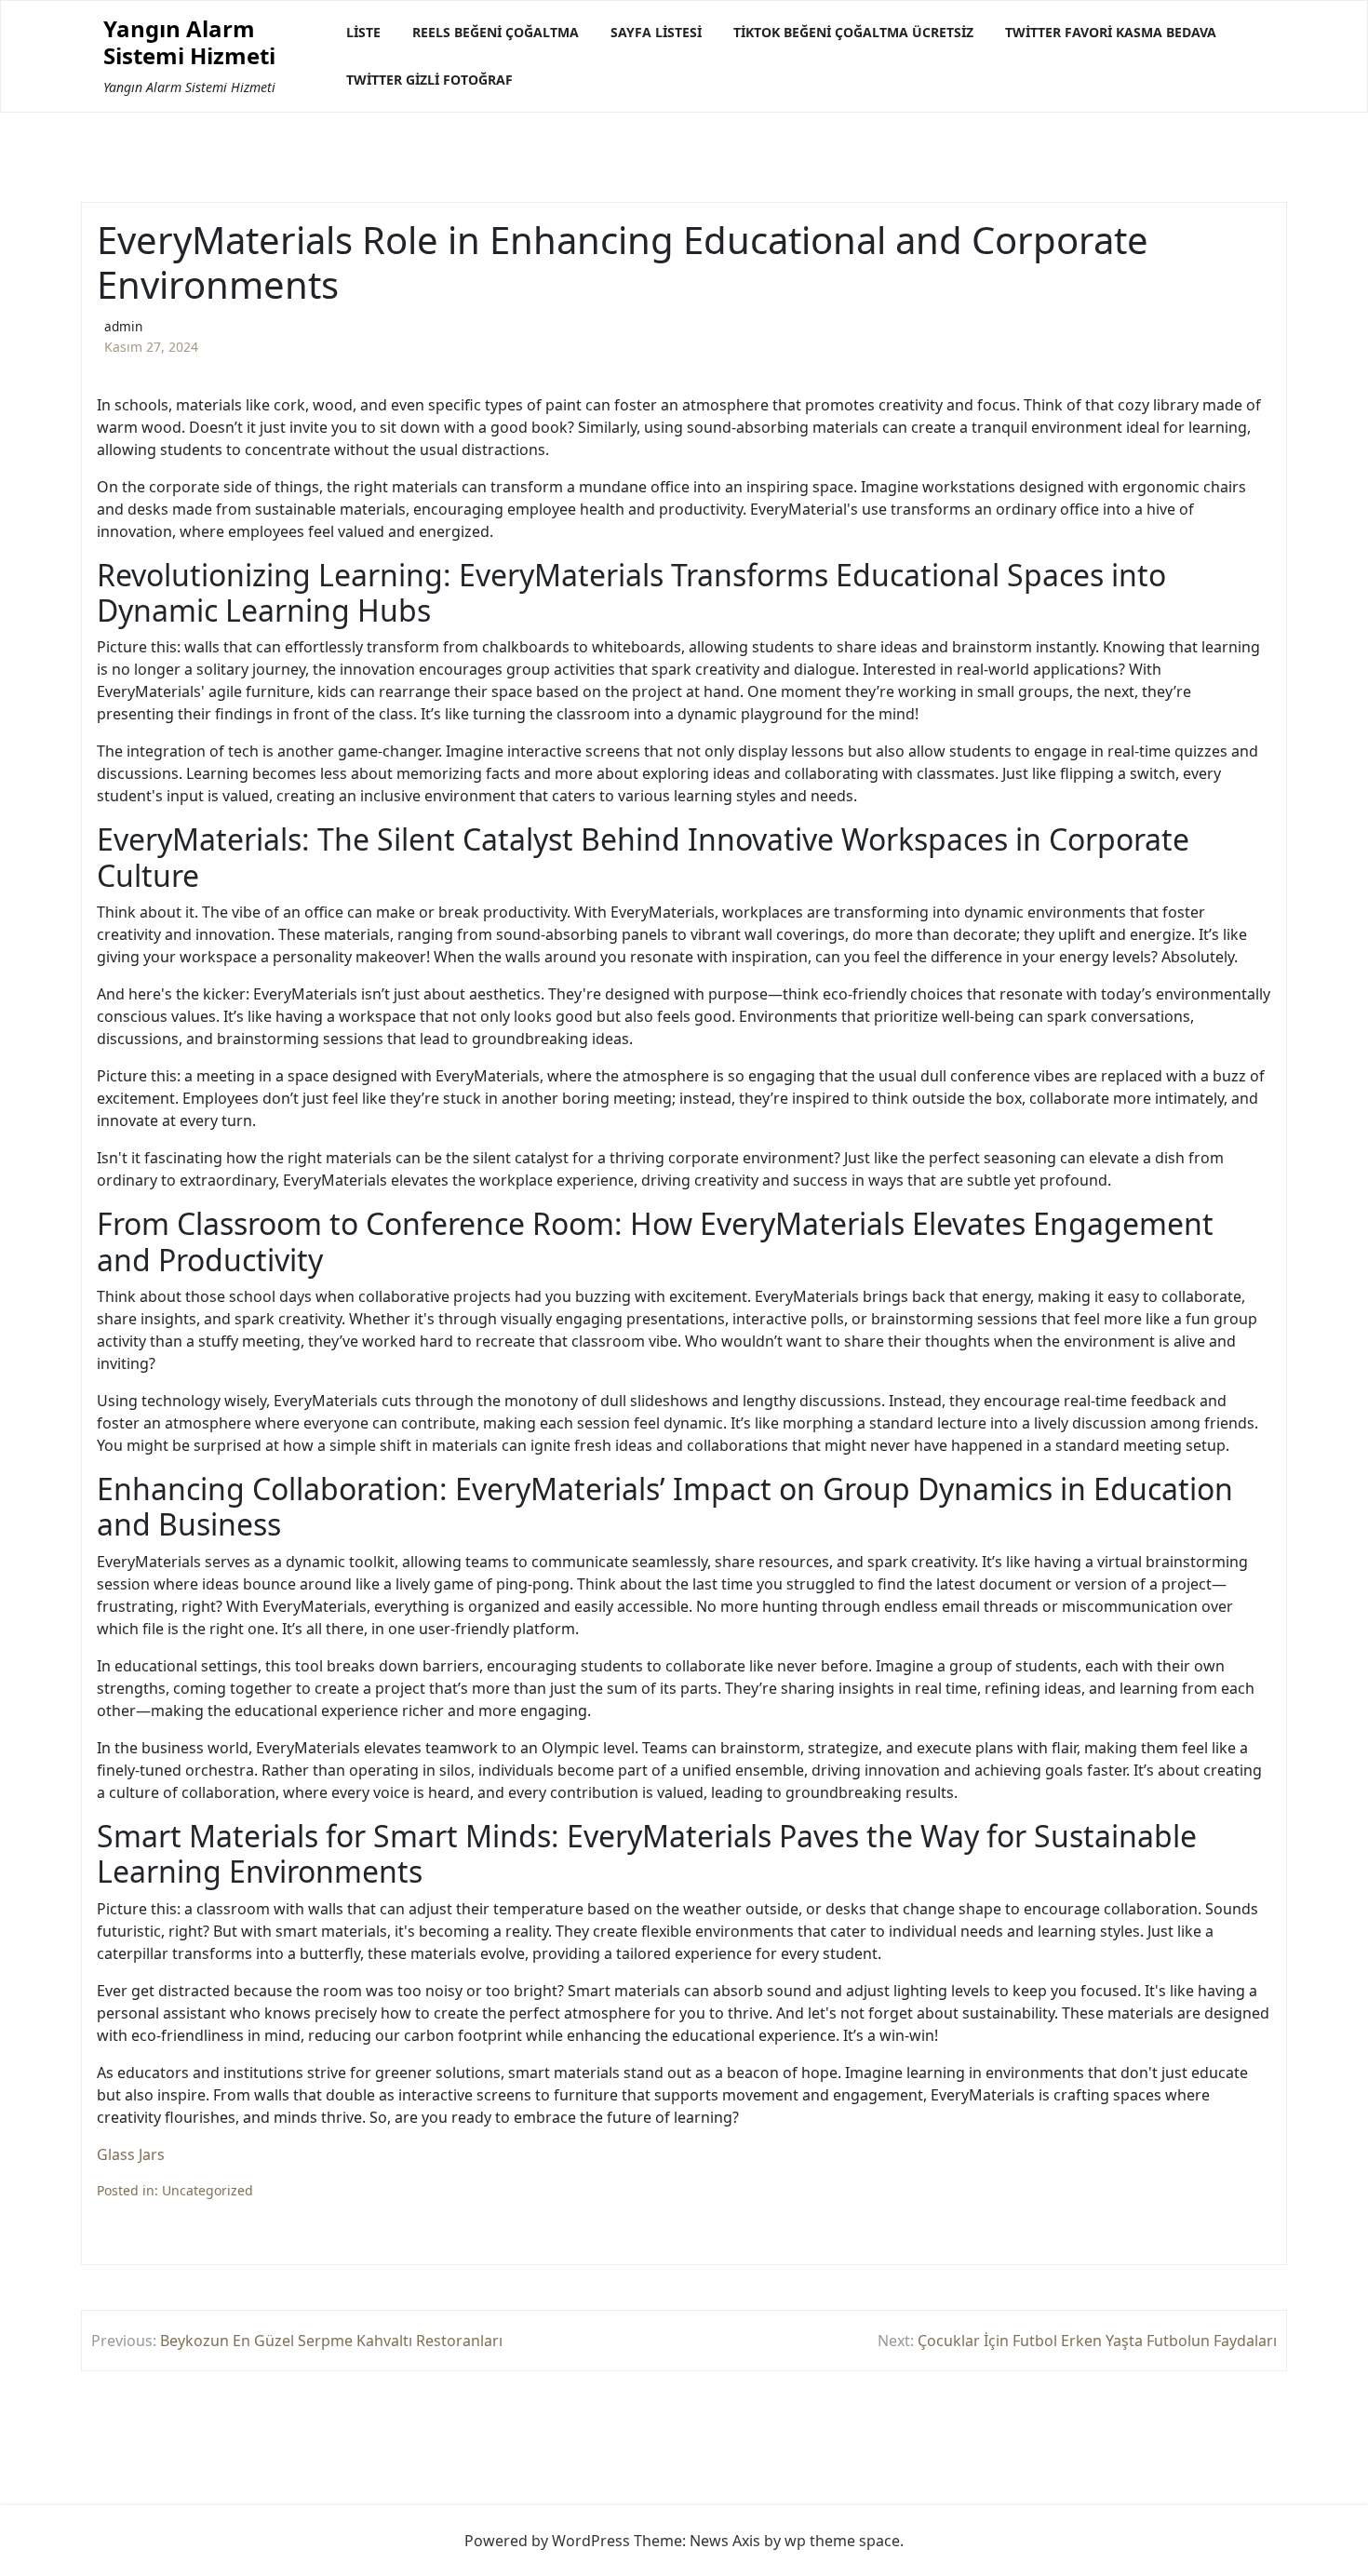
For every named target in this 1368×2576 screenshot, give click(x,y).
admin (123, 326)
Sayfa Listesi (656, 32)
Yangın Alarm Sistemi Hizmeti (189, 43)
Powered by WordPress (547, 2541)
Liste (363, 32)
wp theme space (842, 2541)
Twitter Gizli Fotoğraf (429, 80)
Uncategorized (208, 2190)
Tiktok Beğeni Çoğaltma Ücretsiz (853, 32)
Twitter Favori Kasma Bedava (1111, 32)
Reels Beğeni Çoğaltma (496, 32)
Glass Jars (131, 2154)
